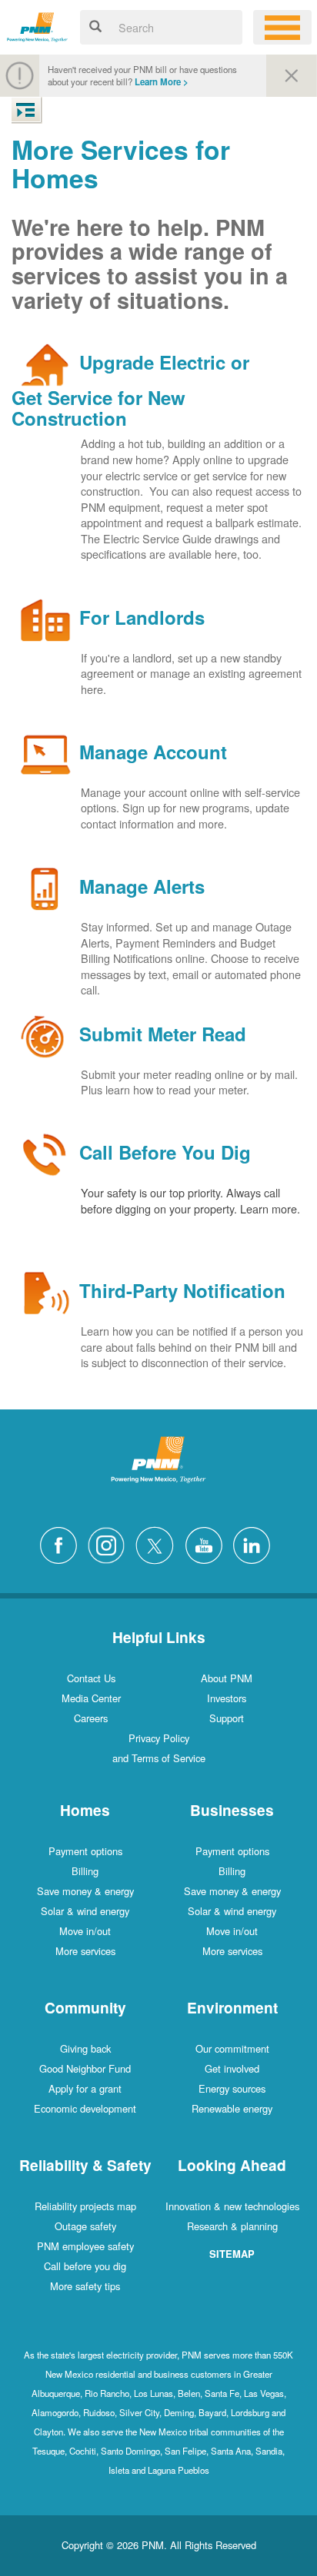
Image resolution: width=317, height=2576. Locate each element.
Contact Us (91, 1678)
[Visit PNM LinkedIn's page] (255, 1544)
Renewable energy (232, 2108)
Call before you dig (85, 2266)
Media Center (91, 1698)
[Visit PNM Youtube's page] (208, 1544)
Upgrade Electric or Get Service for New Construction (130, 390)
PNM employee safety (85, 2246)
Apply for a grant (85, 2088)
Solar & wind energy (85, 1911)
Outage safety (85, 2226)
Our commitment (232, 2048)
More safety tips (85, 2286)
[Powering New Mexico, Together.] (37, 25)
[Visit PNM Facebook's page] (62, 1544)
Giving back (85, 2048)
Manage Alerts (142, 887)
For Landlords (142, 617)
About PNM (227, 1678)
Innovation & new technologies (232, 2206)
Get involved (232, 2068)
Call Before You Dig (165, 1153)
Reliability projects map (85, 2206)
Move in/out (85, 1931)
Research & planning (232, 2226)
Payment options (85, 1851)
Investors (227, 1698)
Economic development (85, 2108)
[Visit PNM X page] (159, 1544)
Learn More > (162, 82)
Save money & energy (85, 1891)
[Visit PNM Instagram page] (110, 1544)
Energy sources (232, 2088)
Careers (91, 1718)
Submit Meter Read (163, 1034)
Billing (85, 1871)
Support (227, 1718)
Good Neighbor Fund (85, 2068)
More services (85, 1951)
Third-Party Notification (182, 1291)
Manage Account (153, 752)
